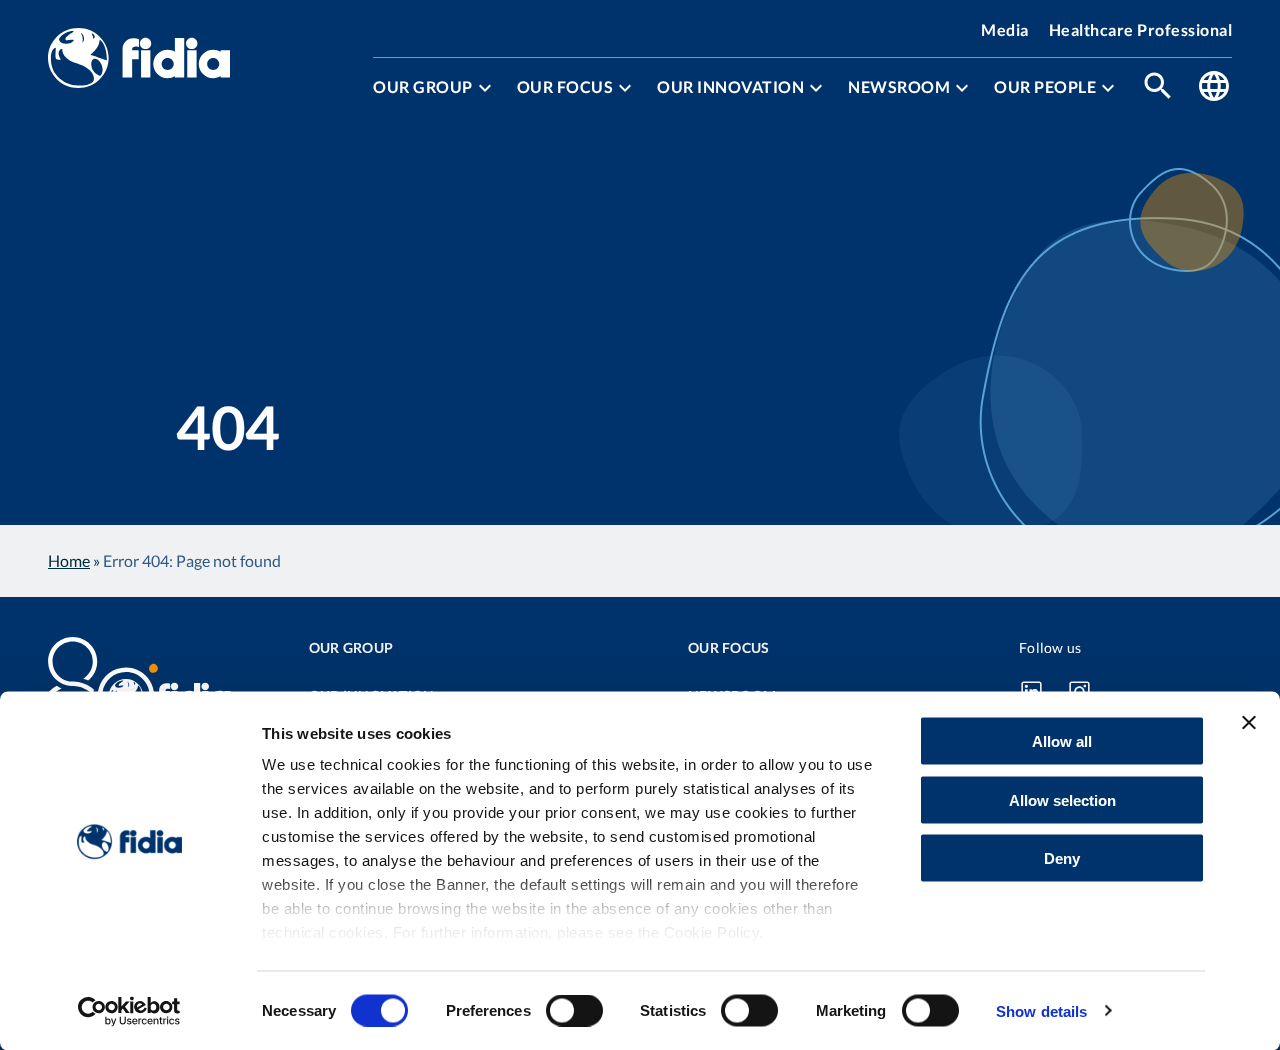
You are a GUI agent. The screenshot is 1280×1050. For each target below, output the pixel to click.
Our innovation (730, 87)
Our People (1045, 87)
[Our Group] (485, 88)
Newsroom (899, 87)
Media (1005, 29)
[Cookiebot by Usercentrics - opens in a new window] (129, 1011)
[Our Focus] (625, 88)
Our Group (423, 87)
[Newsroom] (962, 88)
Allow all (1062, 741)
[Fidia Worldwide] (1214, 87)
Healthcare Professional (1141, 29)
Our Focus (565, 87)
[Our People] (1108, 88)
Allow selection (1062, 799)
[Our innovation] (816, 88)
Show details (1041, 1010)
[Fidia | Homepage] (139, 59)
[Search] (1158, 87)
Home (69, 560)
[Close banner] (1249, 723)
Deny (1062, 858)
